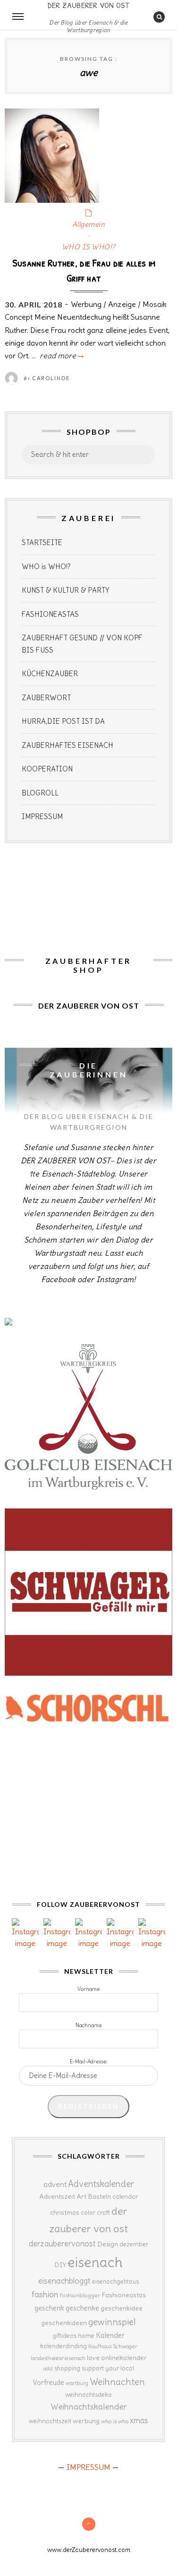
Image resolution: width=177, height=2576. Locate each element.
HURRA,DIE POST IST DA (63, 721)
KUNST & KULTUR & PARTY (66, 590)
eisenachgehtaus (115, 2281)
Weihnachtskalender (89, 2407)
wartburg (77, 2383)
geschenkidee (122, 2308)
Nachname (88, 2025)
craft (103, 2213)
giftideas (64, 2336)
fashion (45, 2294)
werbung (86, 2421)
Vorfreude (48, 2382)
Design (108, 2244)
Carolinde (51, 378)
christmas (65, 2213)
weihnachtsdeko (88, 2395)
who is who (115, 2421)
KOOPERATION (47, 769)
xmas (139, 2420)
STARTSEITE (42, 543)
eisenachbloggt (64, 2281)
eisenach (95, 2262)
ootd (48, 2369)
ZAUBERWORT (46, 698)
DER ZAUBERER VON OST (89, 5)
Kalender (110, 2335)
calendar (125, 2197)
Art (81, 2196)
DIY (60, 2265)
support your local (108, 2368)
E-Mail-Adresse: (89, 2062)
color (88, 2213)
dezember (134, 2244)
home (86, 2336)
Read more (61, 356)
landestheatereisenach (58, 2358)
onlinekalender (124, 2358)
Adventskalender (101, 2184)
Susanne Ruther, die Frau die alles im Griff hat (84, 270)
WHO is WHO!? (46, 567)
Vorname (88, 1989)
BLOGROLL (40, 793)
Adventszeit (57, 2196)
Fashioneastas (124, 2295)
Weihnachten (117, 2382)
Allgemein (89, 224)
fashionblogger (80, 2295)
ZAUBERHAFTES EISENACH (67, 745)
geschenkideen (64, 2323)
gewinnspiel (112, 2322)
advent (55, 2184)
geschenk (49, 2308)
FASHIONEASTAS (50, 614)
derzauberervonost (62, 2244)
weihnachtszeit (50, 2421)
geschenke (82, 2308)
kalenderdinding (63, 2346)
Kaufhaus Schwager (113, 2346)
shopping (67, 2368)
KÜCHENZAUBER (50, 674)
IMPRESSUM (42, 816)
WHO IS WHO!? (89, 247)
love (93, 2358)
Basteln (99, 2196)
